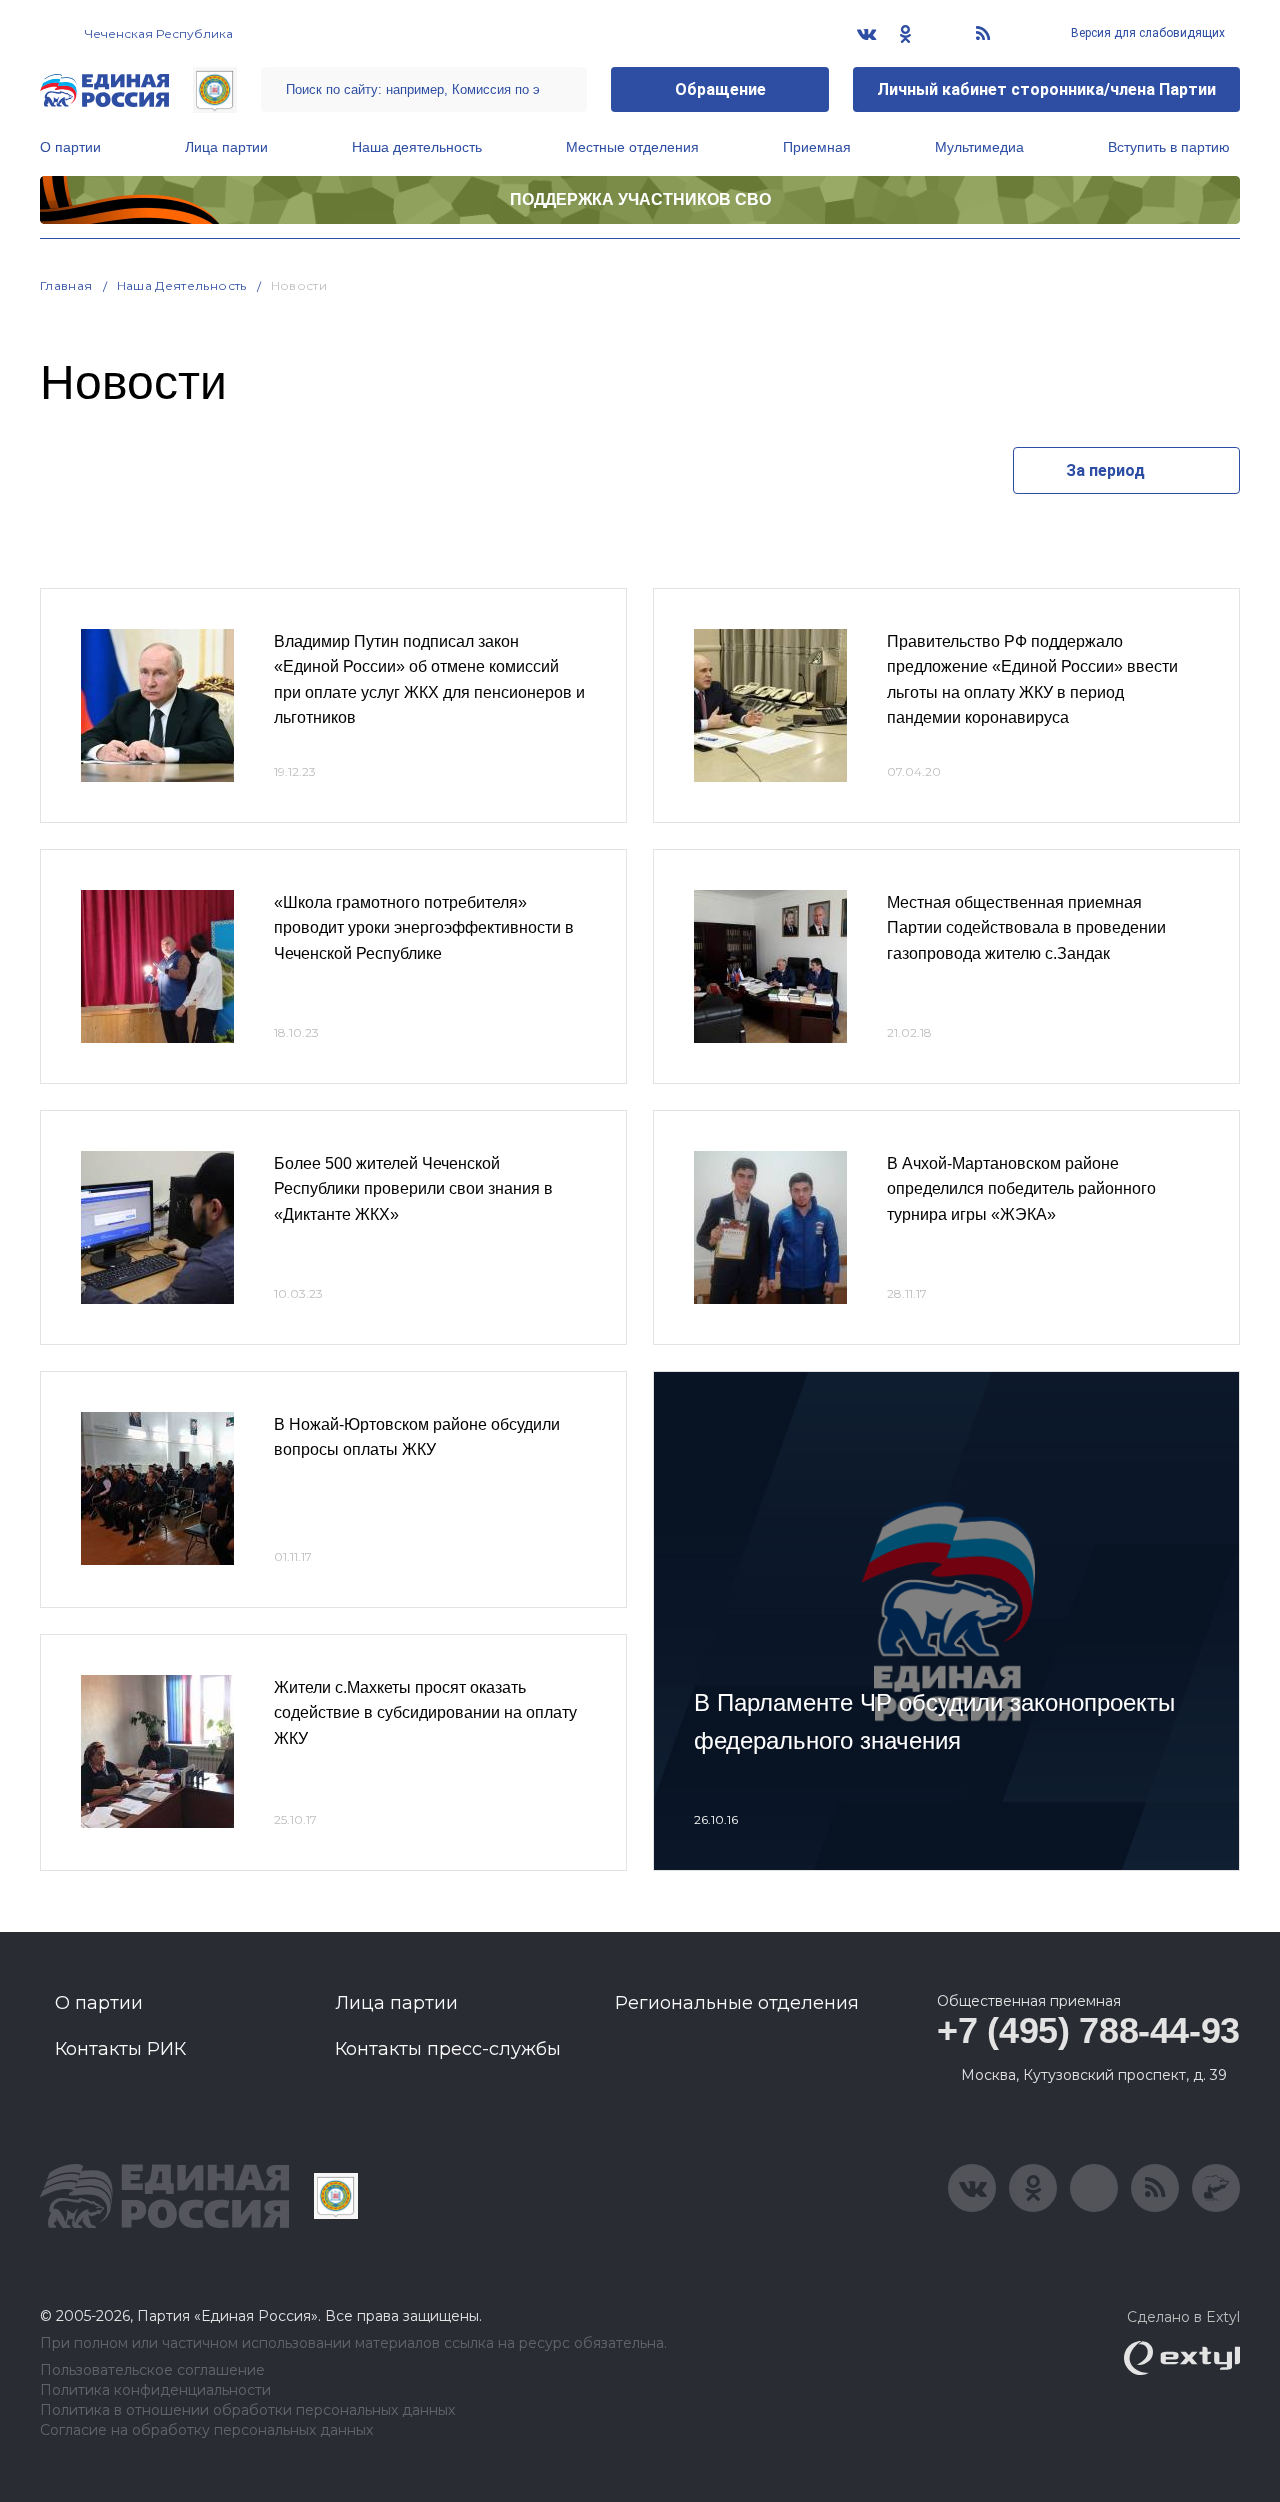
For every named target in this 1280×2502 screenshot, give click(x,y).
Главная (66, 285)
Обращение (720, 89)
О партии (70, 147)
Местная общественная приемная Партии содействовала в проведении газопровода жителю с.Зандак (1026, 928)
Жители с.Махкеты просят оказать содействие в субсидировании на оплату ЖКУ (425, 1713)
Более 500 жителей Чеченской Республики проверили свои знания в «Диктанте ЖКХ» (413, 1189)
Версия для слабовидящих (1146, 33)
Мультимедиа (979, 147)
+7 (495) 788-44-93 (1088, 2030)
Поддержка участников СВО (640, 199)
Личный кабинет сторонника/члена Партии (1046, 89)
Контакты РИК (120, 2049)
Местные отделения (632, 147)
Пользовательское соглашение (152, 2370)
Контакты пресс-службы (448, 2049)
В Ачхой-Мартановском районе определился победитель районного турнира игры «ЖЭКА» (1021, 1189)
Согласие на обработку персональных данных (206, 2430)
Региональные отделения (737, 2003)
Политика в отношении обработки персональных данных (247, 2410)
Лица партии (226, 147)
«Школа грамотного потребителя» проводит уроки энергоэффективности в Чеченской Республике (424, 928)
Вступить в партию (1169, 147)
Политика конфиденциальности (155, 2390)
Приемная (817, 147)
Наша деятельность (417, 147)
